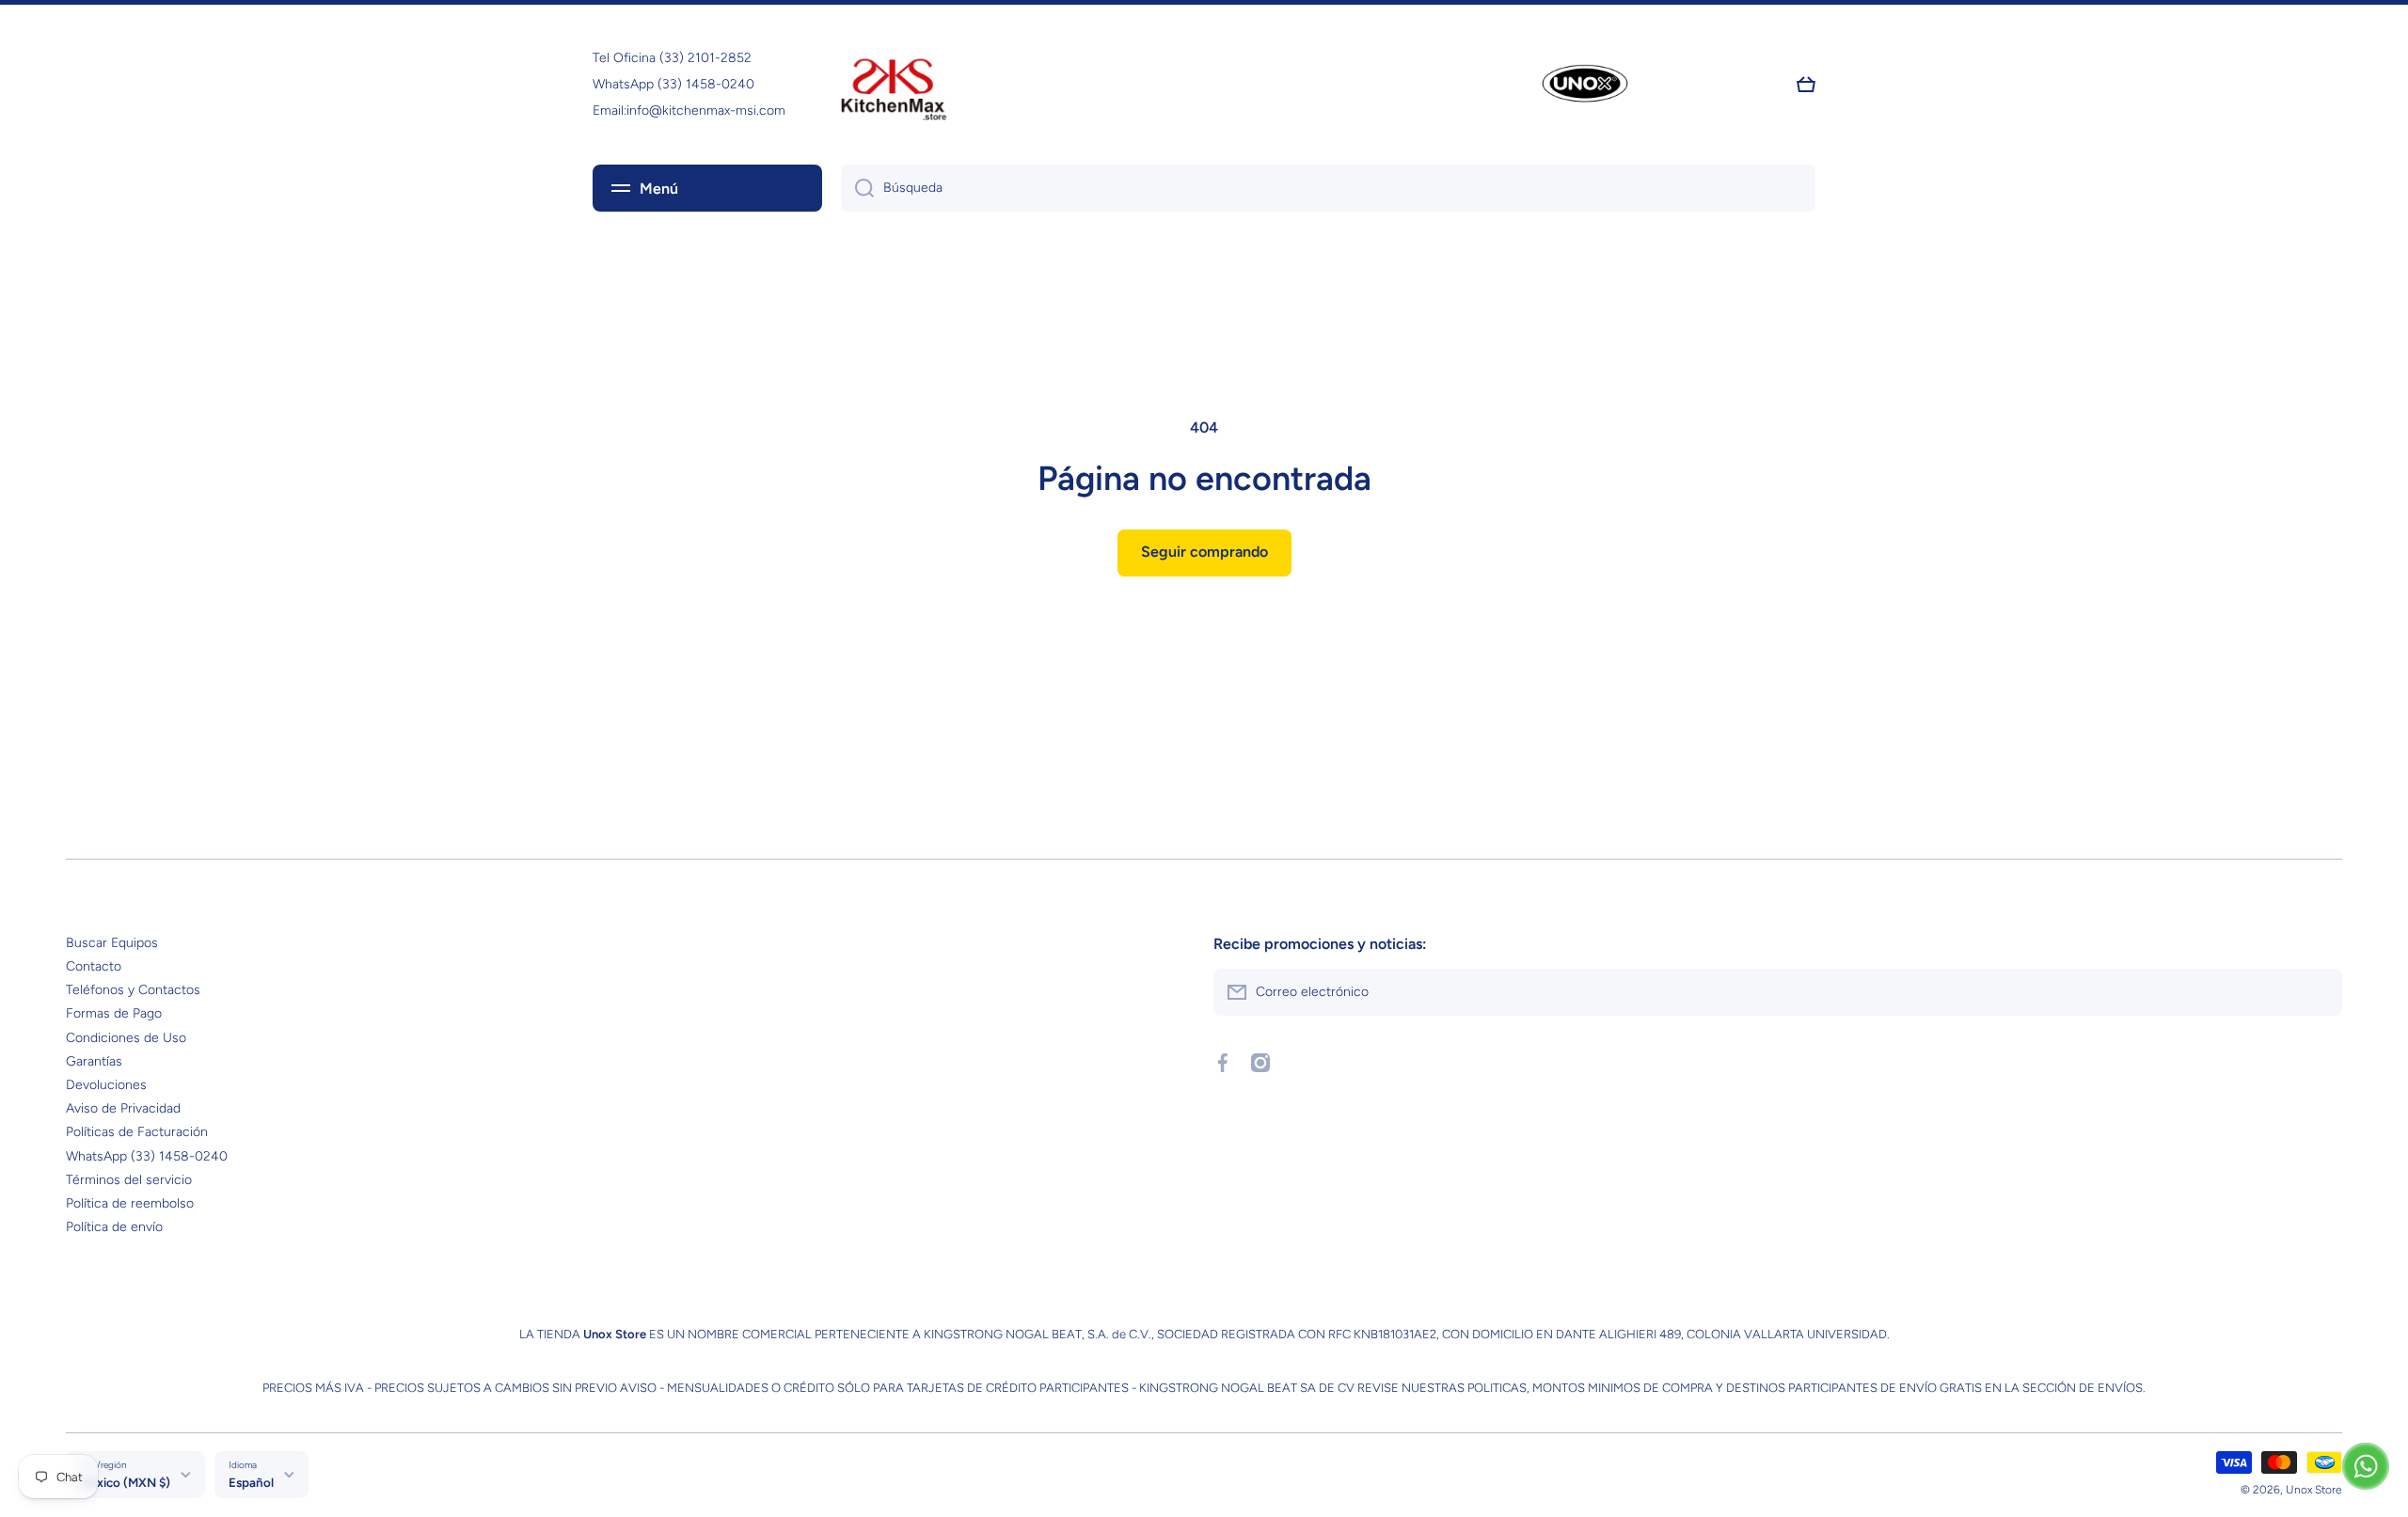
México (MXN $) (125, 1482)
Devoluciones (106, 1085)
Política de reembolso (130, 1203)
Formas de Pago (114, 1013)
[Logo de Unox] (1585, 85)
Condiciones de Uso (126, 1038)
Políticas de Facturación (137, 1132)
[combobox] (1328, 188)
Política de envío (114, 1227)
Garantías (94, 1061)
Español (251, 1482)
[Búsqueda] (857, 188)
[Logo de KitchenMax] (894, 85)
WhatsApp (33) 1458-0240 (147, 1156)
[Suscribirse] (2319, 992)
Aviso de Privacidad (123, 1108)
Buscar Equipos (112, 943)
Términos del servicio (129, 1180)
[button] (1806, 85)
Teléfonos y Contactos (133, 990)
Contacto (94, 966)
